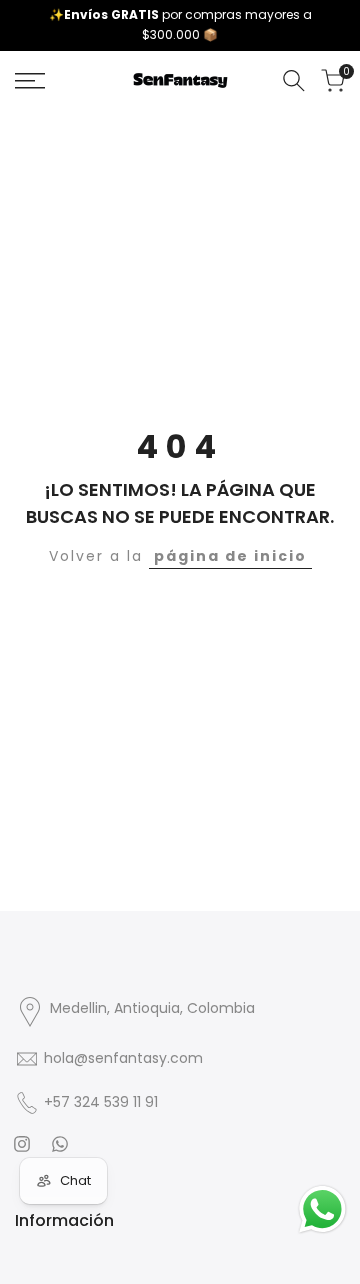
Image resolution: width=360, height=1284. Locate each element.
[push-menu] (30, 81)
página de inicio (230, 556)
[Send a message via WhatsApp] (322, 1209)
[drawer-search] (294, 80)
